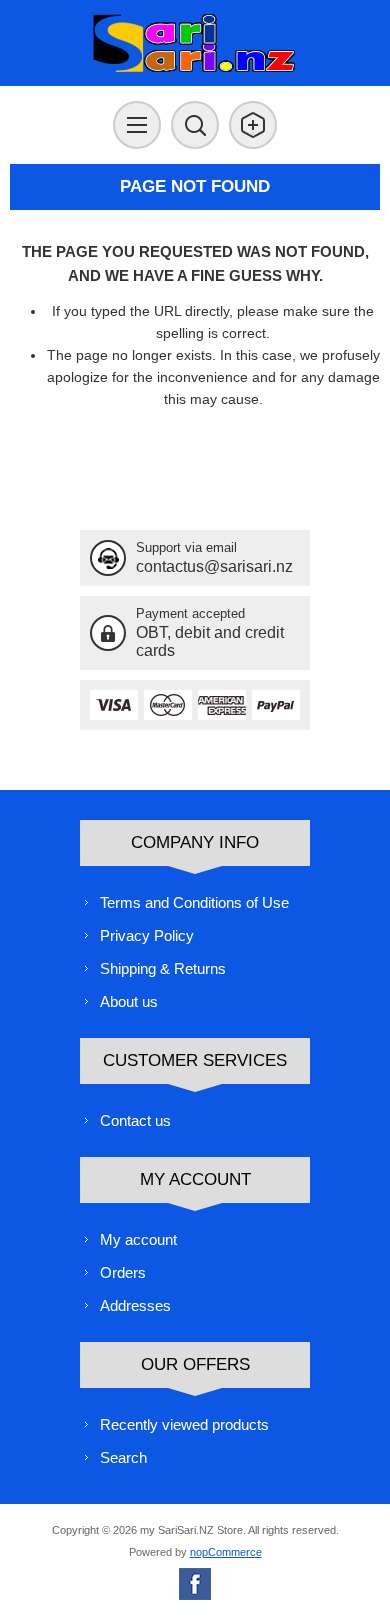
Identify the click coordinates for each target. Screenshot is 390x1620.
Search (123, 1457)
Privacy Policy (147, 935)
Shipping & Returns (163, 968)
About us (129, 1001)
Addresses (135, 1305)
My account (138, 1239)
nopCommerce (226, 1552)
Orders (123, 1272)
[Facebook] (195, 1584)
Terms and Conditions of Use (194, 902)
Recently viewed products (184, 1424)
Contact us (135, 1120)
